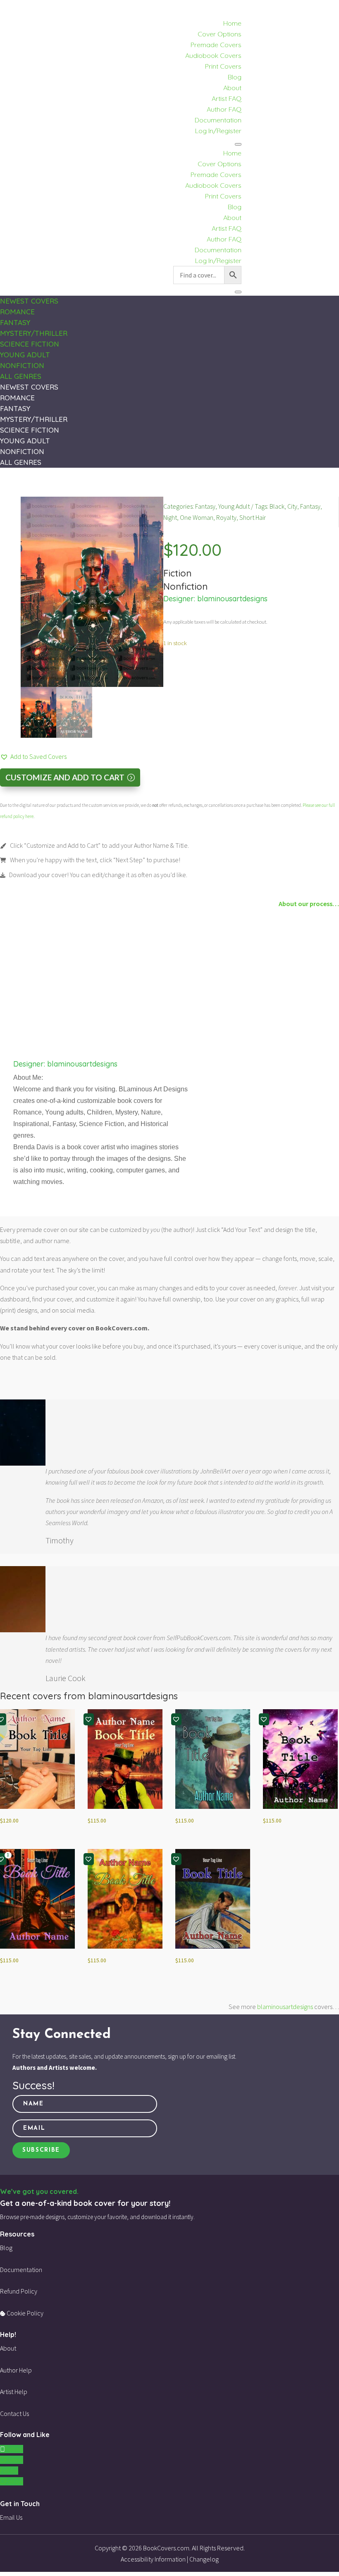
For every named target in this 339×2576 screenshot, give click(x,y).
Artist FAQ (227, 98)
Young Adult (25, 355)
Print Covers (223, 66)
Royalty (226, 517)
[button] (33, 757)
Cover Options (220, 34)
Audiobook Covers (213, 55)
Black (277, 506)
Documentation (218, 120)
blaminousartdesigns (232, 599)
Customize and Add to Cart (65, 777)
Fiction (177, 573)
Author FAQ (224, 109)
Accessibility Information (153, 2559)
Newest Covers (29, 301)
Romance (17, 312)
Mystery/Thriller (34, 333)
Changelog (204, 2559)
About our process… (309, 904)
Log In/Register (218, 131)
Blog (235, 77)
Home (232, 23)
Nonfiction (22, 365)
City (292, 506)
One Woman (197, 517)
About (232, 88)
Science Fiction (30, 344)
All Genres (21, 376)
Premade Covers (216, 45)
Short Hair (253, 517)
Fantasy (15, 322)
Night (170, 517)
